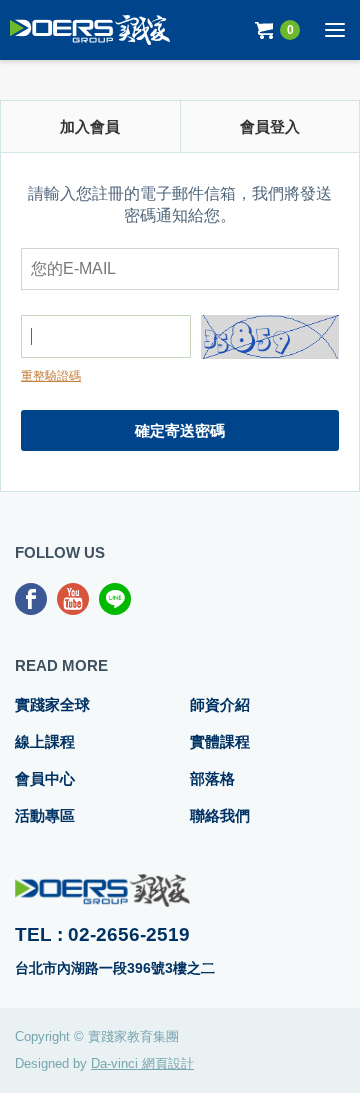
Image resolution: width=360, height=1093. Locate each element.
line (115, 599)
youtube (73, 599)
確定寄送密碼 (180, 430)
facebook (31, 599)
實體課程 (220, 741)
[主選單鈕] (335, 30)
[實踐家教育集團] (90, 30)
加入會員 (90, 126)
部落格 (212, 778)
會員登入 (270, 126)
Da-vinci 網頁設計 (142, 1063)
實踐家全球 (52, 704)
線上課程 (45, 741)
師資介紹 (220, 704)
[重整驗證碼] (270, 340)
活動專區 (45, 815)
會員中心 (45, 778)
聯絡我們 (220, 815)
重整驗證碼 (51, 376)
